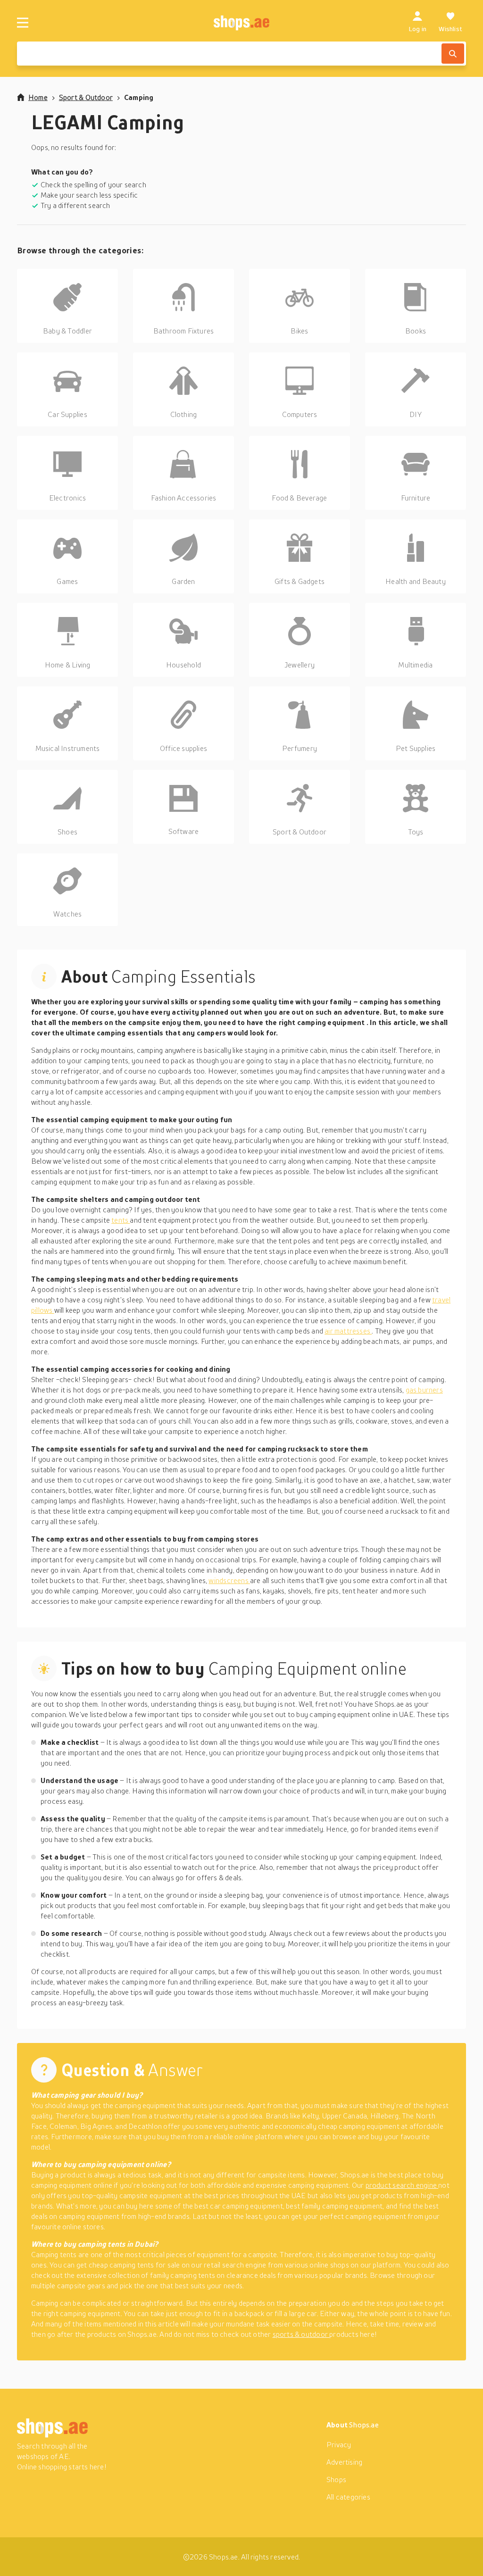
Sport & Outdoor (86, 97)
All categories (348, 2497)
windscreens (229, 1580)
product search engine (402, 2185)
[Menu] (23, 23)
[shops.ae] (242, 23)
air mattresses (348, 1331)
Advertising (344, 2462)
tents (121, 1220)
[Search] (453, 54)
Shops (336, 2479)
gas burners (424, 1390)
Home (38, 97)
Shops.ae (364, 2425)
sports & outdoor (301, 2334)
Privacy (339, 2444)
